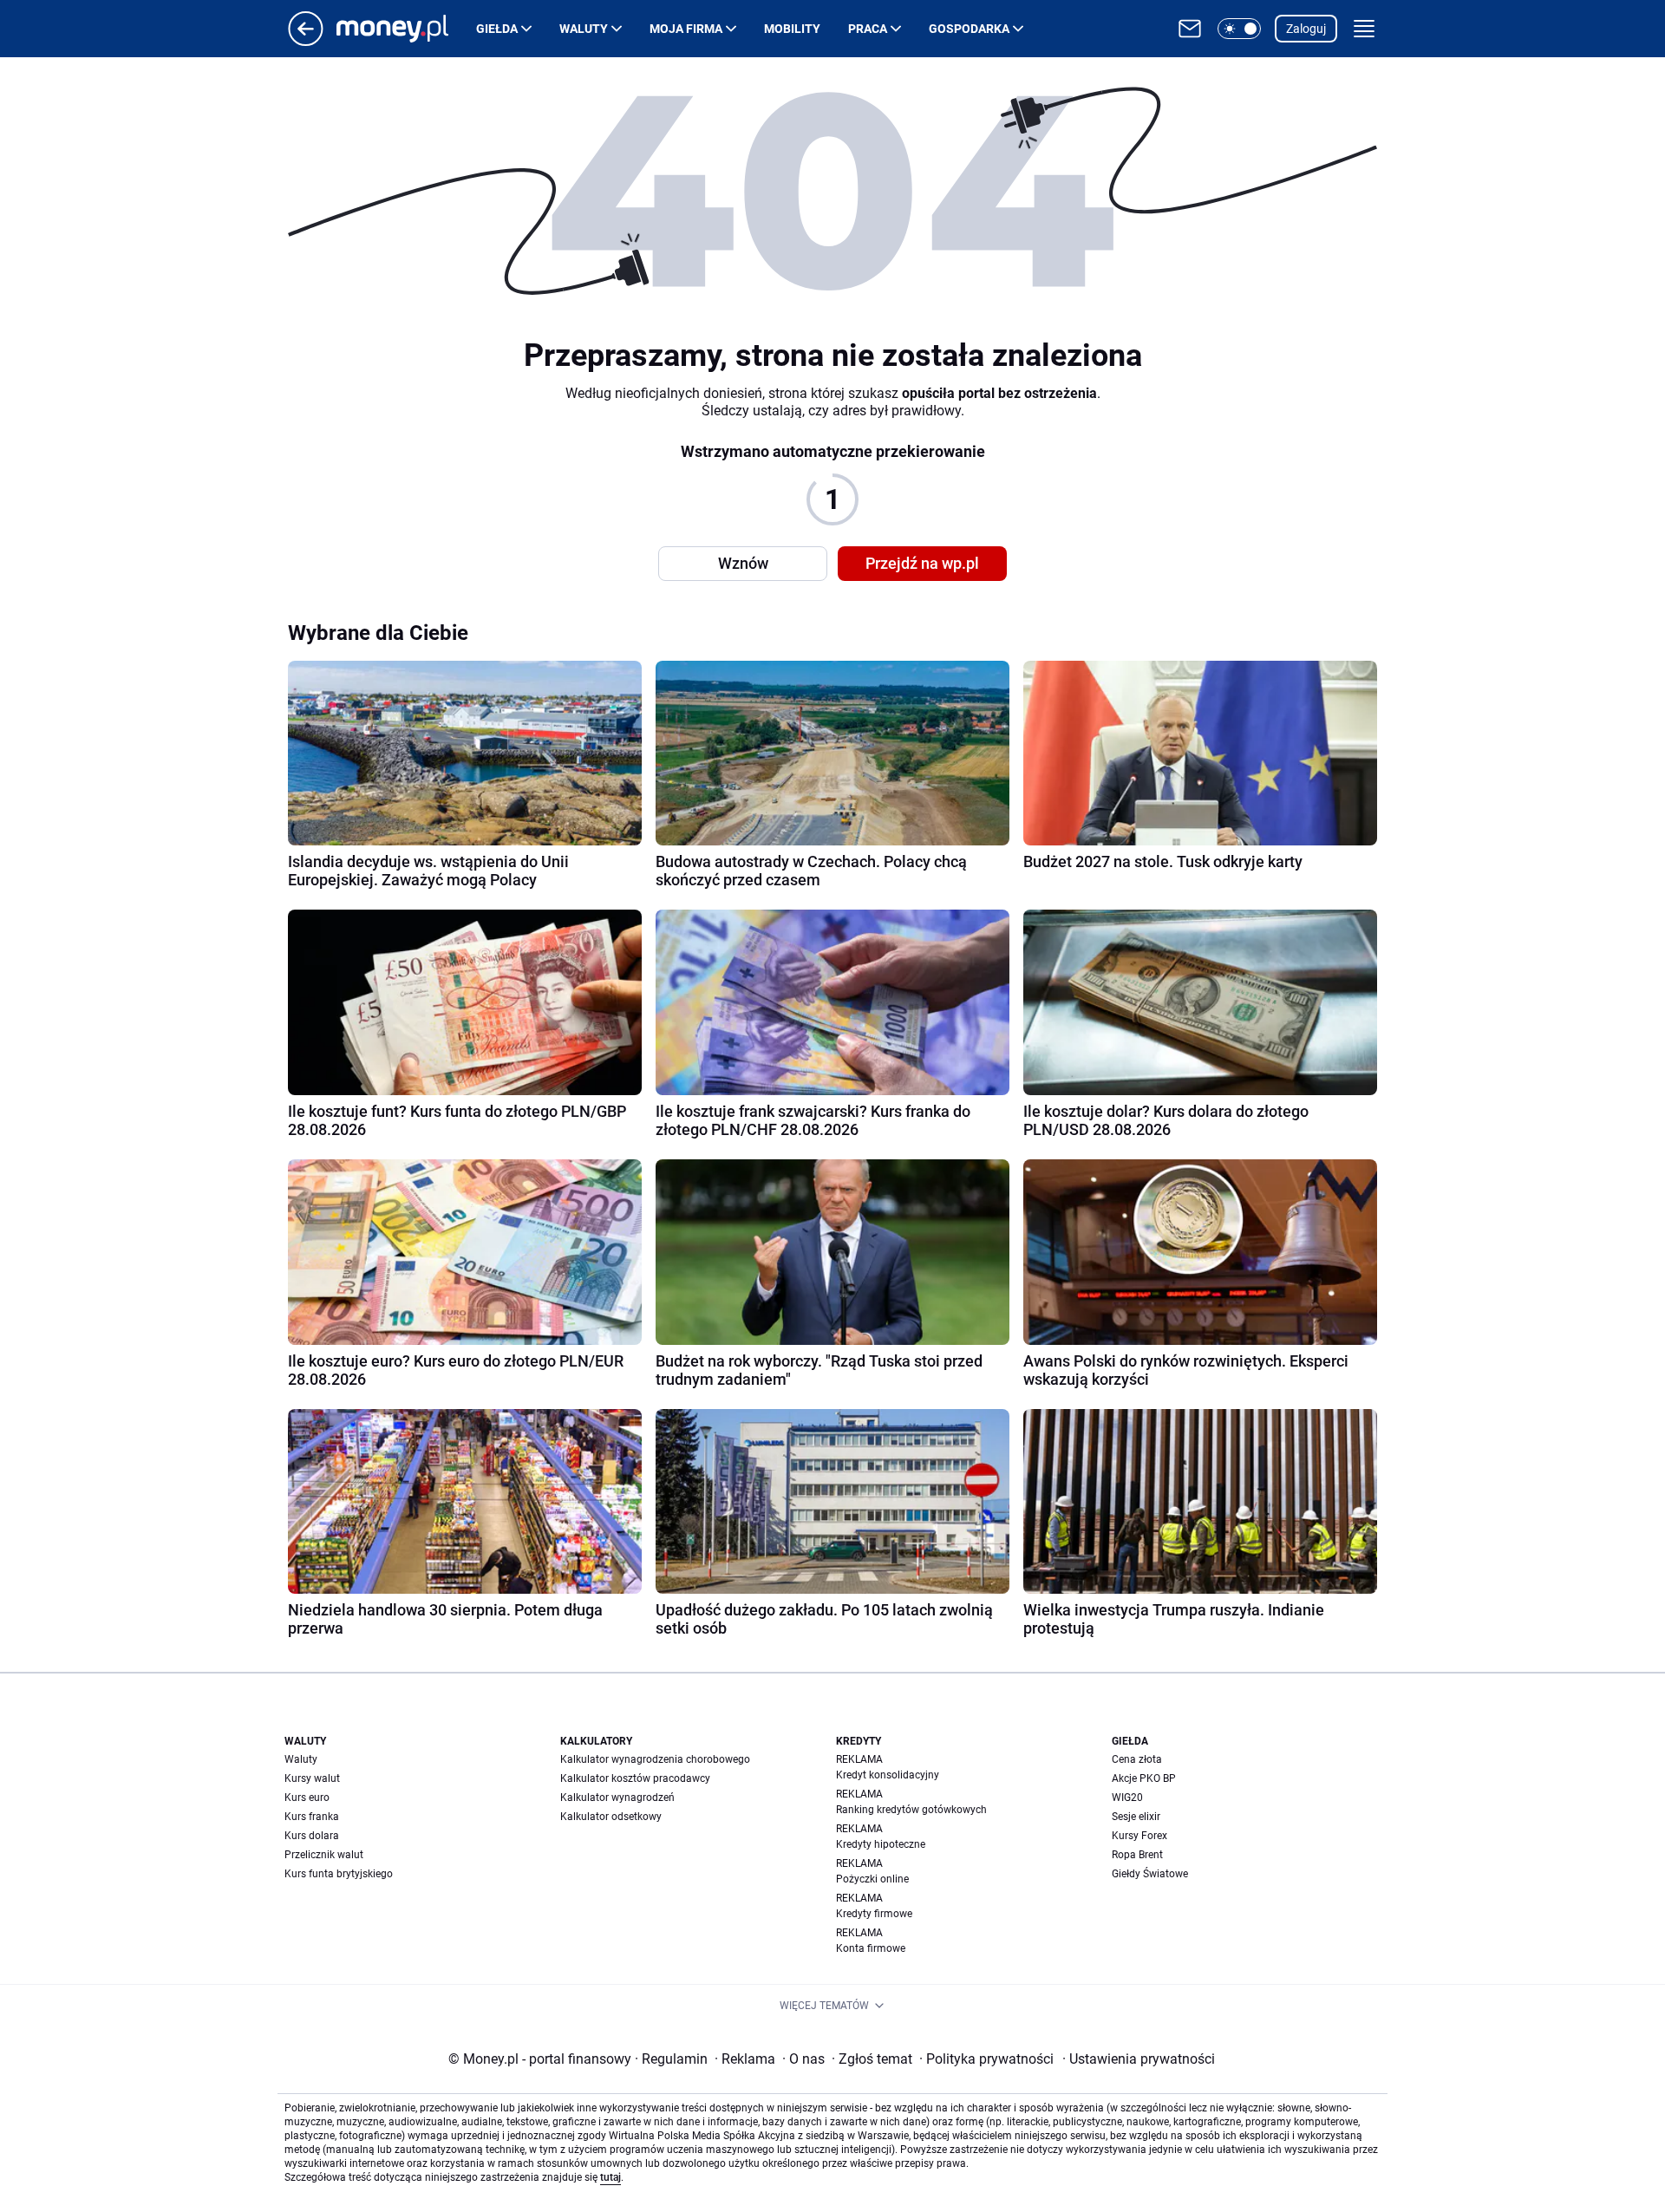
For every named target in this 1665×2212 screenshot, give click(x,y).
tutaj (610, 2177)
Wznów (743, 563)
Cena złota (1137, 1759)
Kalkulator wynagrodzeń (617, 1798)
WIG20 (1127, 1798)
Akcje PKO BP (1144, 1778)
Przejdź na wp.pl (922, 563)
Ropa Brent (1137, 1855)
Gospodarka (969, 29)
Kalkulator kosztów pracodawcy (635, 1778)
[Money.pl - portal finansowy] (406, 29)
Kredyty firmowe (874, 1914)
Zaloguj (1306, 29)
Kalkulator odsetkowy (611, 1817)
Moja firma (686, 29)
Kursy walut (312, 1778)
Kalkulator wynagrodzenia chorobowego (655, 1759)
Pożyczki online (872, 1879)
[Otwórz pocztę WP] (1190, 29)
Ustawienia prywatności (1139, 2059)
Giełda (497, 29)
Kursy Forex (1139, 1836)
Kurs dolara (312, 1836)
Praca (868, 29)
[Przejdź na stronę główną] (306, 41)
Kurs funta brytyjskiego (339, 1874)
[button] (1239, 29)
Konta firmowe (871, 1948)
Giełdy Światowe (1150, 1874)
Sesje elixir (1136, 1817)
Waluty (584, 29)
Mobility (792, 29)
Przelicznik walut (324, 1855)
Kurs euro (307, 1798)
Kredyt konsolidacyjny (888, 1775)
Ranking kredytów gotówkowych (911, 1810)
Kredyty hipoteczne (881, 1844)
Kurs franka (312, 1817)
